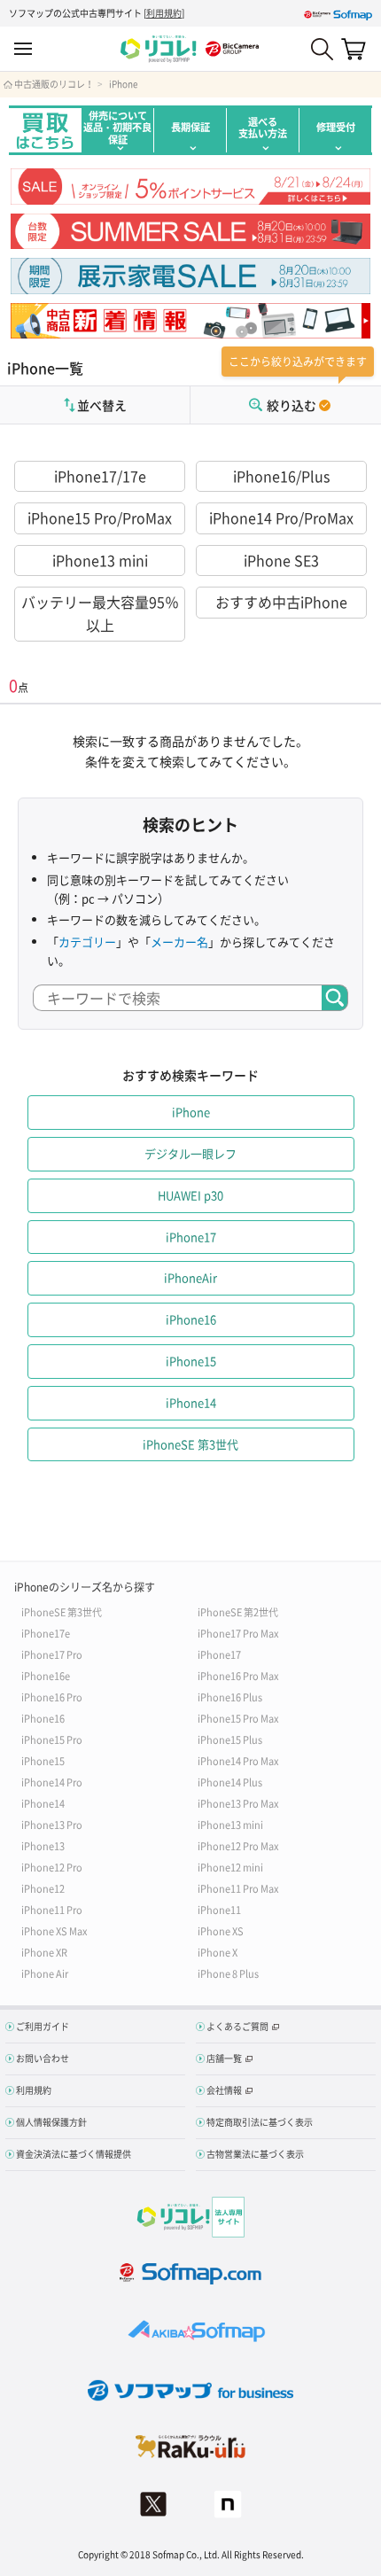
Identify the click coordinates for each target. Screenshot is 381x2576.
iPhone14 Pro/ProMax (281, 518)
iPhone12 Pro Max (238, 1845)
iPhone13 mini (100, 560)
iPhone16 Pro (52, 1697)
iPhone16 (43, 1718)
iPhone (123, 84)
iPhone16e (46, 1675)
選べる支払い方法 (263, 128)
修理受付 (336, 127)
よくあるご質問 (237, 2026)
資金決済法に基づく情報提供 (74, 2154)
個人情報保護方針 (51, 2122)
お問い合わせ (43, 2058)
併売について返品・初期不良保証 (117, 128)
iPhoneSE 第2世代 (238, 1611)
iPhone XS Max (54, 1930)
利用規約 (164, 13)
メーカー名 (179, 942)
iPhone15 (43, 1760)
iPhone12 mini (230, 1867)
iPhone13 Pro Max (238, 1803)
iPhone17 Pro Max (238, 1633)
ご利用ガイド (43, 2026)
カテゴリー (87, 942)
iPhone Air (45, 1973)
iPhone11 (219, 1909)
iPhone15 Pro (52, 1739)
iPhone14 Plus (230, 1782)
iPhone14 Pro (52, 1782)
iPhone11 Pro (52, 1909)
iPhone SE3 (281, 560)
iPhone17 (219, 1654)
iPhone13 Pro (52, 1824)
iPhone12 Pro (52, 1867)
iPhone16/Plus (281, 476)
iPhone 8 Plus (228, 1973)
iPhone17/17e (100, 476)
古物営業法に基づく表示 (255, 2154)
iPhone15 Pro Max (238, 1718)
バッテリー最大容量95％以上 (100, 613)
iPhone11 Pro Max (238, 1888)
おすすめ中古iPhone (281, 602)
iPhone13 (43, 1845)
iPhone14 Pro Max (238, 1760)
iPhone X (218, 1952)
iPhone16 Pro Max (238, 1675)
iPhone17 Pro (52, 1654)
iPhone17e (46, 1633)
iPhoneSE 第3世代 (62, 1611)
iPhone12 (43, 1888)
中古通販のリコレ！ (54, 84)
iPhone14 (43, 1803)
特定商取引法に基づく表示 (260, 2122)
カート (354, 49)
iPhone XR (44, 1952)
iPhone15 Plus (230, 1739)
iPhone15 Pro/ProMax (100, 518)
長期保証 (190, 127)
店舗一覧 (224, 2058)
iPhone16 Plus (230, 1697)
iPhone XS (221, 1930)
